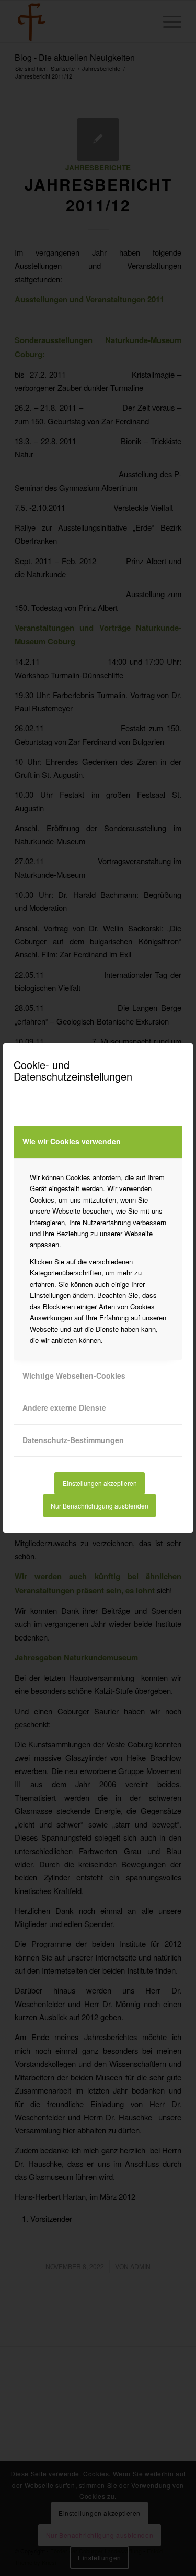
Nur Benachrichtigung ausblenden (100, 1506)
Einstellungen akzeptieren (100, 1483)
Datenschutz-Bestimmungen (73, 1440)
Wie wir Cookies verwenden (72, 1141)
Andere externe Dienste (64, 1407)
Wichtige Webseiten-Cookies (74, 1375)
